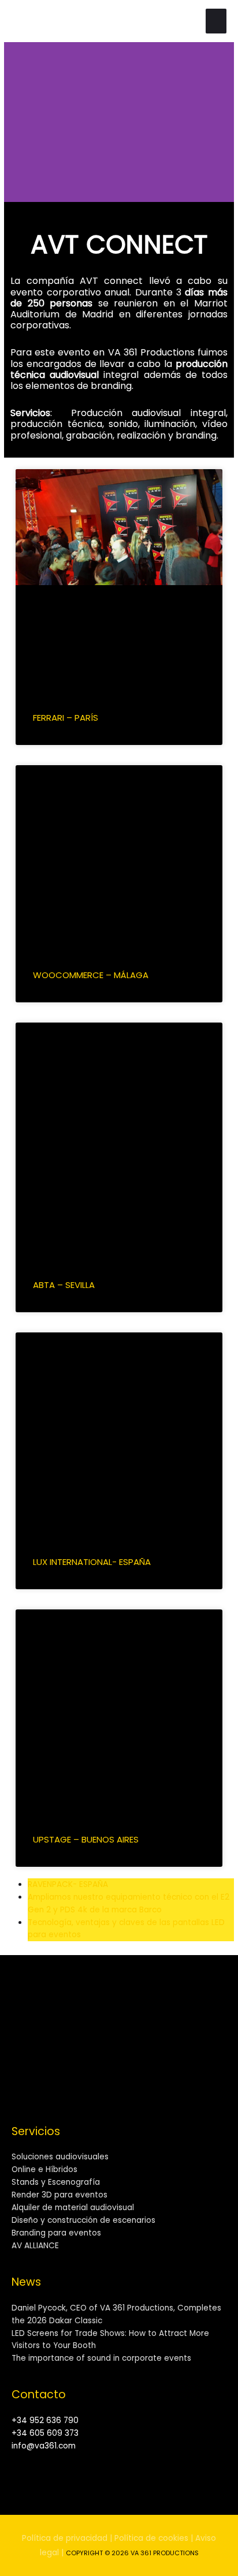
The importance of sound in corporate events (101, 2358)
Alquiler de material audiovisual (73, 2208)
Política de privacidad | (67, 2538)
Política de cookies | (154, 2538)
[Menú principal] (216, 21)
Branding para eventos (56, 2233)
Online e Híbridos (44, 2169)
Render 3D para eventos (59, 2195)
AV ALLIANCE (35, 2246)
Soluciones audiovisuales (60, 2157)
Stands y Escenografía (56, 2182)
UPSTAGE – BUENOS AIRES (86, 1839)
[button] (15, 122)
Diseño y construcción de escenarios (83, 2220)
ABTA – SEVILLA (64, 1285)
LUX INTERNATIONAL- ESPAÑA (92, 1562)
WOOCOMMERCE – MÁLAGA (91, 975)
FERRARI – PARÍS (66, 718)
